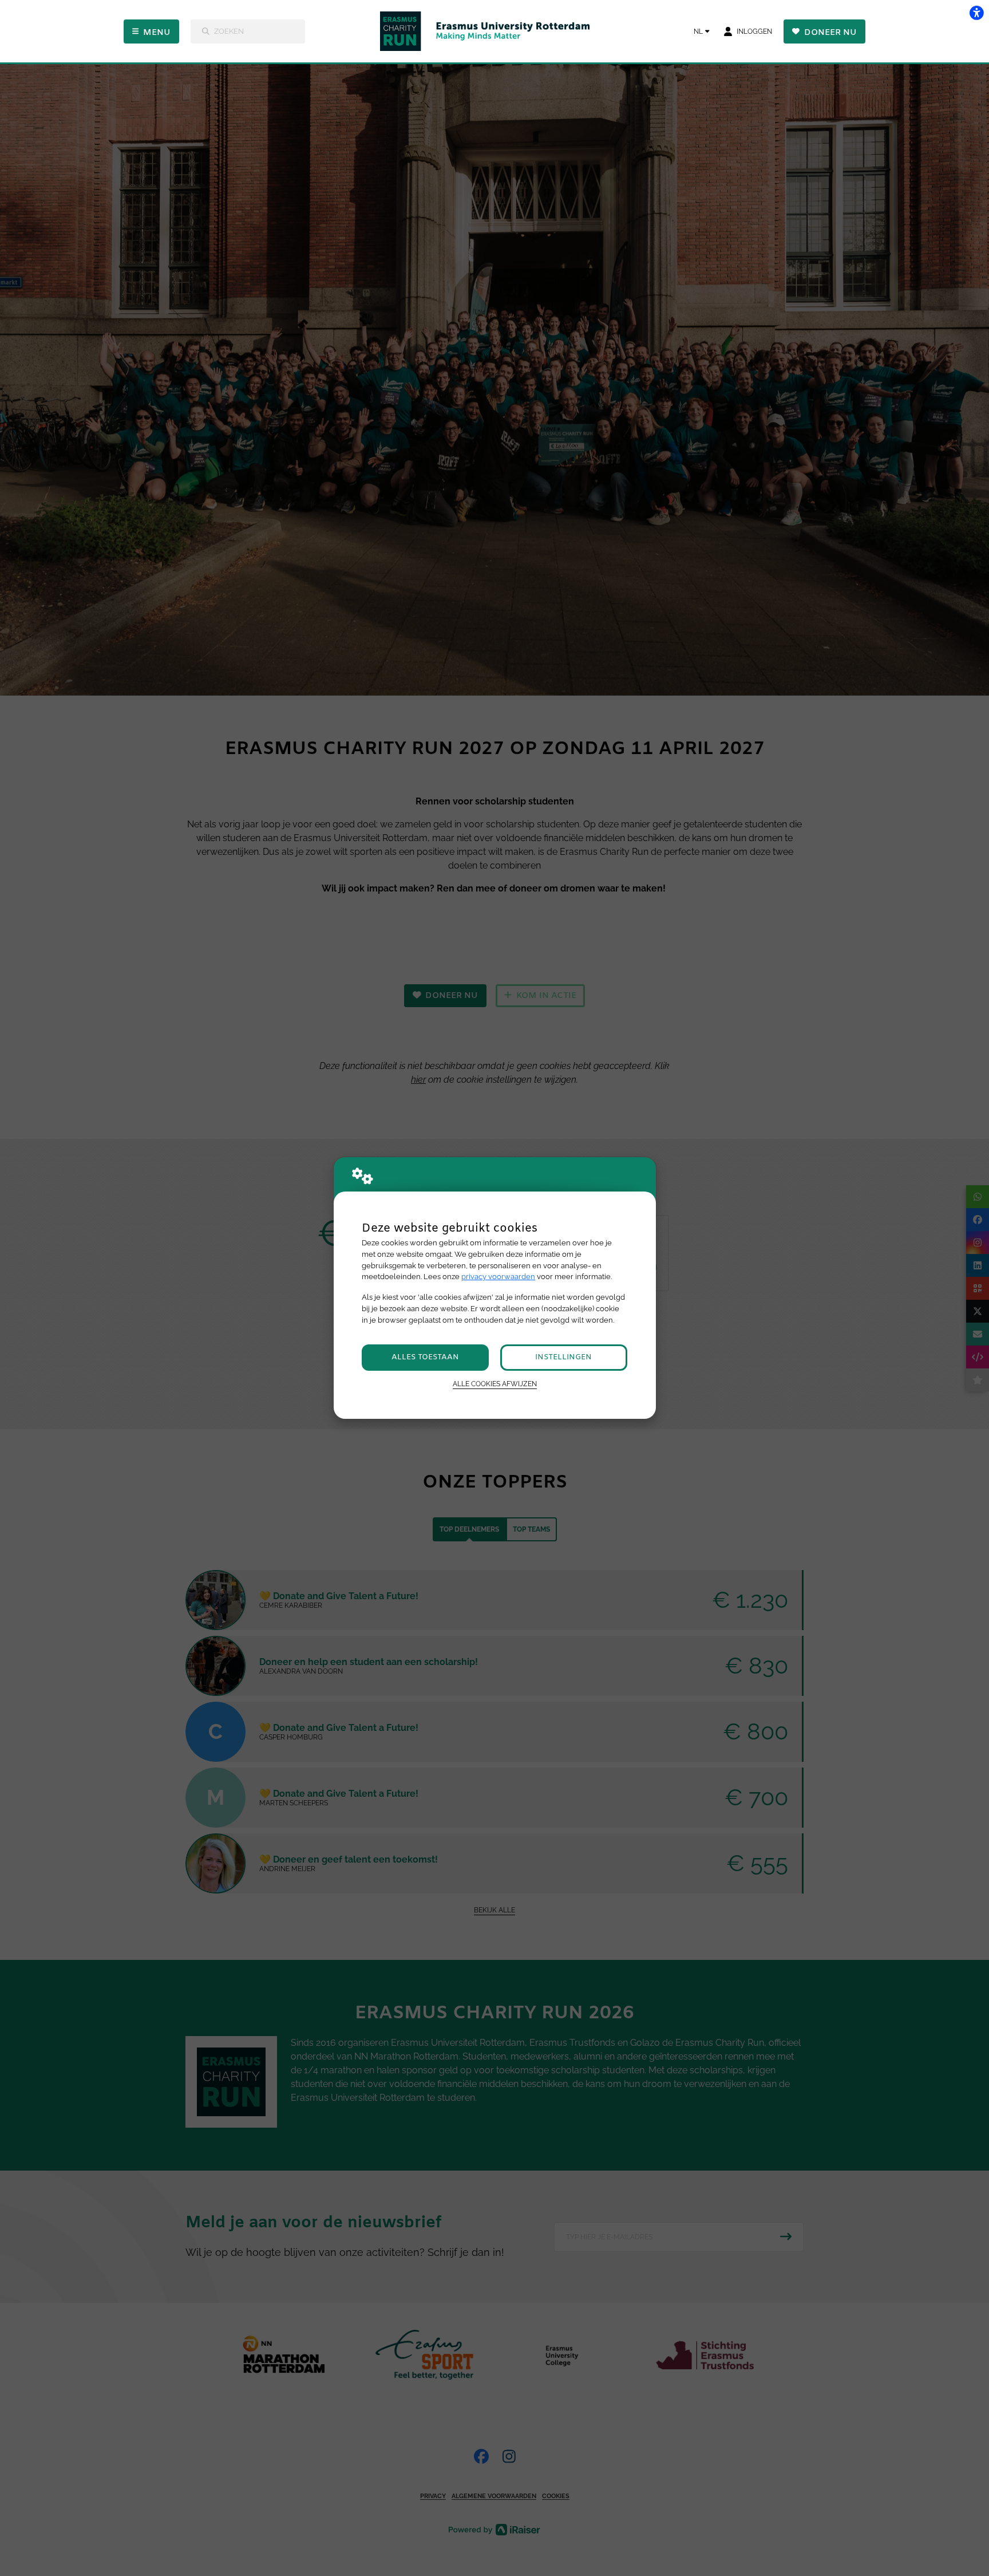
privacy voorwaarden (498, 1277)
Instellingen (563, 1357)
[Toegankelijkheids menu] (976, 13)
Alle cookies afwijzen (495, 1384)
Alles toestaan (425, 1357)
